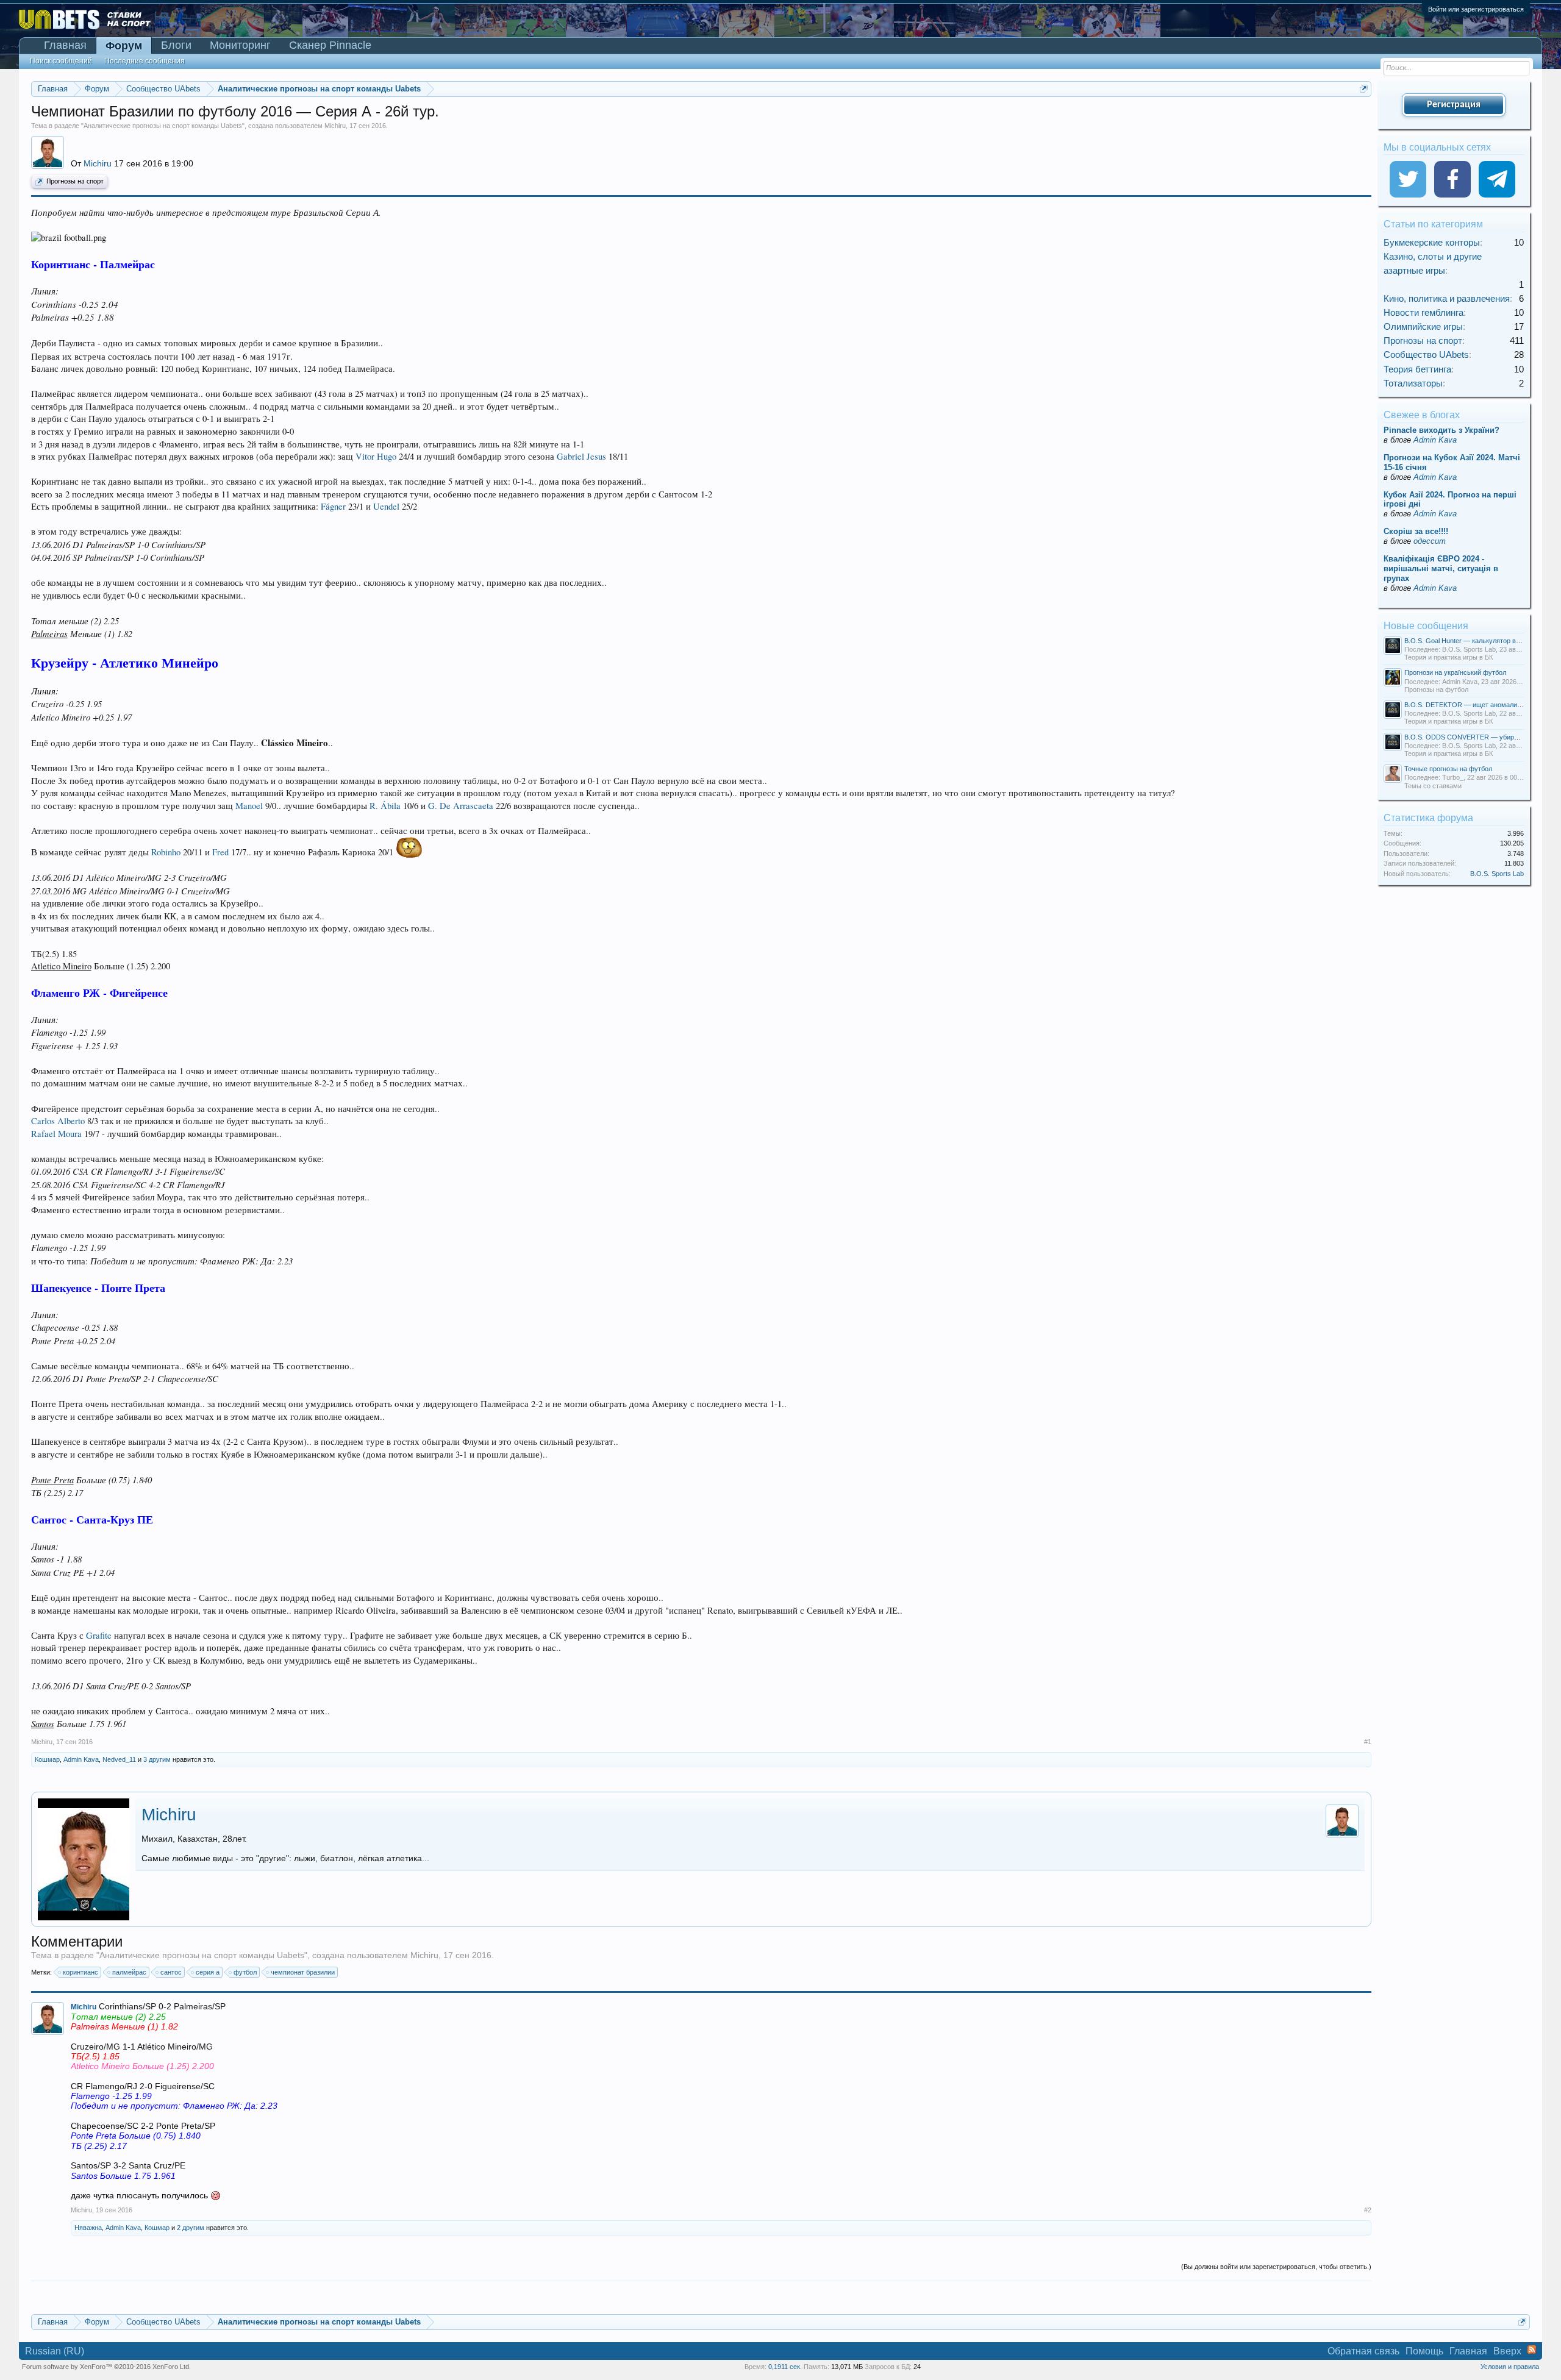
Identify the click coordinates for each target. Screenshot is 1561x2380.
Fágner (333, 506)
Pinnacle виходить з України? (1441, 430)
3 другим (157, 1759)
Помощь (1424, 2351)
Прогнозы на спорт (75, 182)
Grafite (99, 1635)
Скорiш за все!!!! (1416, 531)
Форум (124, 46)
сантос (171, 1972)
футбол (245, 1972)
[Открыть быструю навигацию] (1364, 89)
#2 (1368, 2210)
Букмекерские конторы (1432, 242)
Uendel (386, 506)
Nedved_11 (119, 1759)
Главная (65, 45)
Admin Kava (81, 1759)
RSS (1532, 2350)
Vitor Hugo (376, 456)
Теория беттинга (1417, 369)
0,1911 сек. (785, 2367)
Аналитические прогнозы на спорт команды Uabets (163, 126)
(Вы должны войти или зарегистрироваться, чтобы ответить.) (1276, 2267)
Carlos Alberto (58, 1121)
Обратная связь (1363, 2351)
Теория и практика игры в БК (1448, 657)
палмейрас (129, 1972)
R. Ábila (385, 806)
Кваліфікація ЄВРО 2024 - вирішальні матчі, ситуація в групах (1441, 568)
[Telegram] (1497, 179)
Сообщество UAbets (1426, 355)
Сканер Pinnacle (330, 45)
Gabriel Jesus (581, 456)
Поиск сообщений (61, 61)
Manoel (249, 806)
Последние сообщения (145, 61)
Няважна (88, 2228)
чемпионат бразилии (303, 1972)
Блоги (176, 45)
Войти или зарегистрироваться (1476, 9)
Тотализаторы (1413, 383)
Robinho (166, 852)
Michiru (335, 126)
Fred (220, 852)
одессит (1430, 541)
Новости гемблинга (1423, 312)
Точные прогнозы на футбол (1448, 769)
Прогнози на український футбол (1455, 672)
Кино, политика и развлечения (1447, 298)
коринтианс (80, 1972)
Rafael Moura (56, 1134)
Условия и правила (1510, 2367)
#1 (1368, 1742)
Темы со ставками (1433, 786)
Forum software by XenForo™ (106, 2367)
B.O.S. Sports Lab (1497, 874)
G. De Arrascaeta (461, 806)
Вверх (1507, 2351)
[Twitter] (1408, 179)
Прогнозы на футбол (1436, 689)
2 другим (191, 2228)
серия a (208, 1972)
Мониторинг (240, 45)
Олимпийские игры (1423, 326)
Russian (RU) (55, 2351)
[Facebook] (1452, 179)
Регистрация (1454, 105)
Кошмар (47, 1759)
